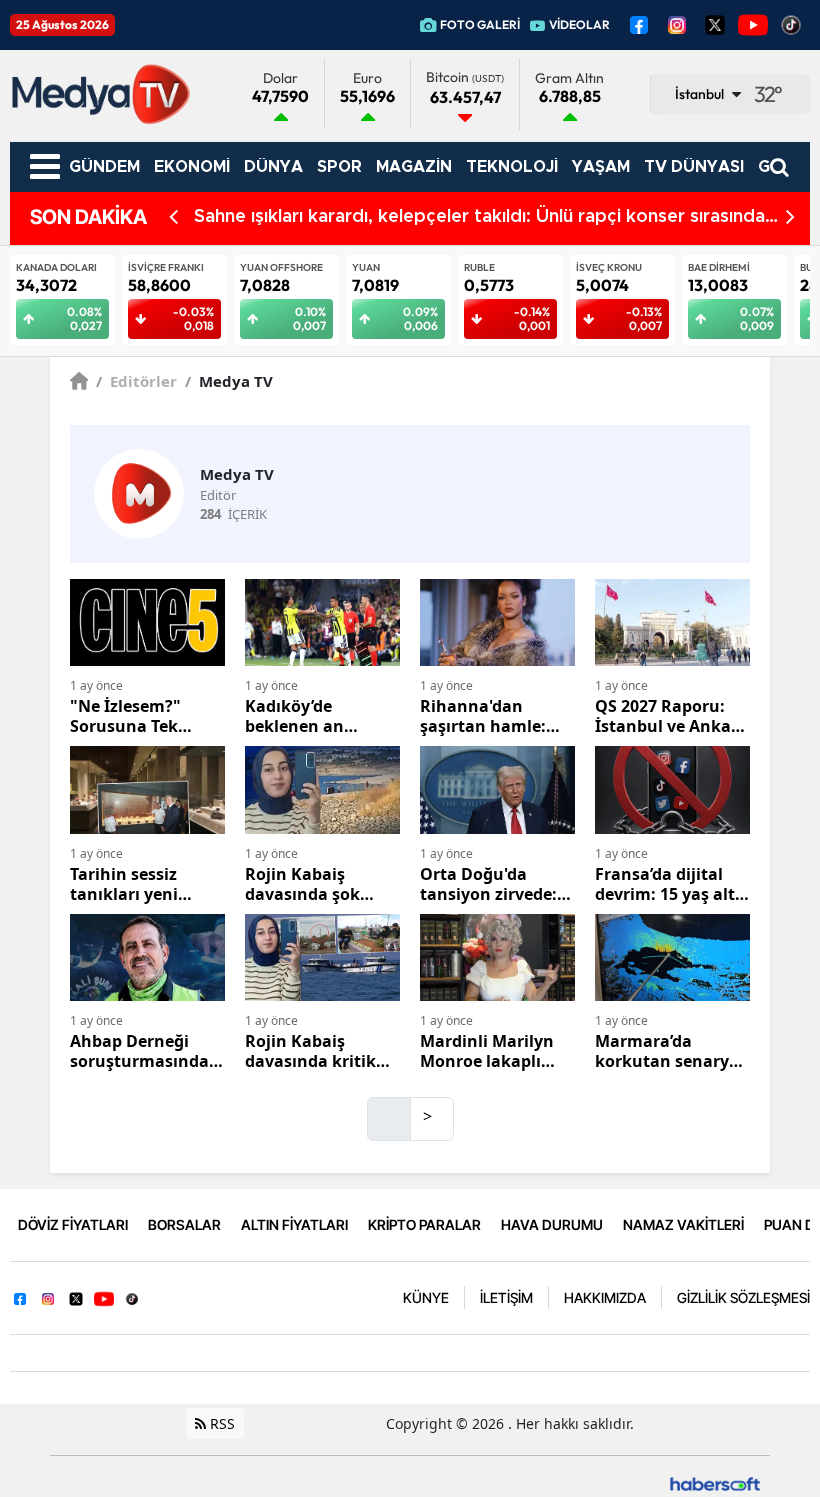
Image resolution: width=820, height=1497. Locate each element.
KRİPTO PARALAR (424, 1224)
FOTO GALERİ (480, 24)
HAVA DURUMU (552, 1224)
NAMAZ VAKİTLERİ (683, 1224)
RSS (220, 1423)
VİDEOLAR (579, 24)
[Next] (790, 217)
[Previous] (173, 217)
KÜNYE (426, 1297)
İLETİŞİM (506, 1297)
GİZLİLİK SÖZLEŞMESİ (743, 1297)
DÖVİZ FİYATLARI (73, 1224)
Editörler (136, 381)
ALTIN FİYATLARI (294, 1224)
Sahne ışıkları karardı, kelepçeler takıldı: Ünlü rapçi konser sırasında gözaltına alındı (479, 218)
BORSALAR (184, 1224)
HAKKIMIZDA (605, 1297)
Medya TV (229, 381)
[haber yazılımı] (715, 1482)
